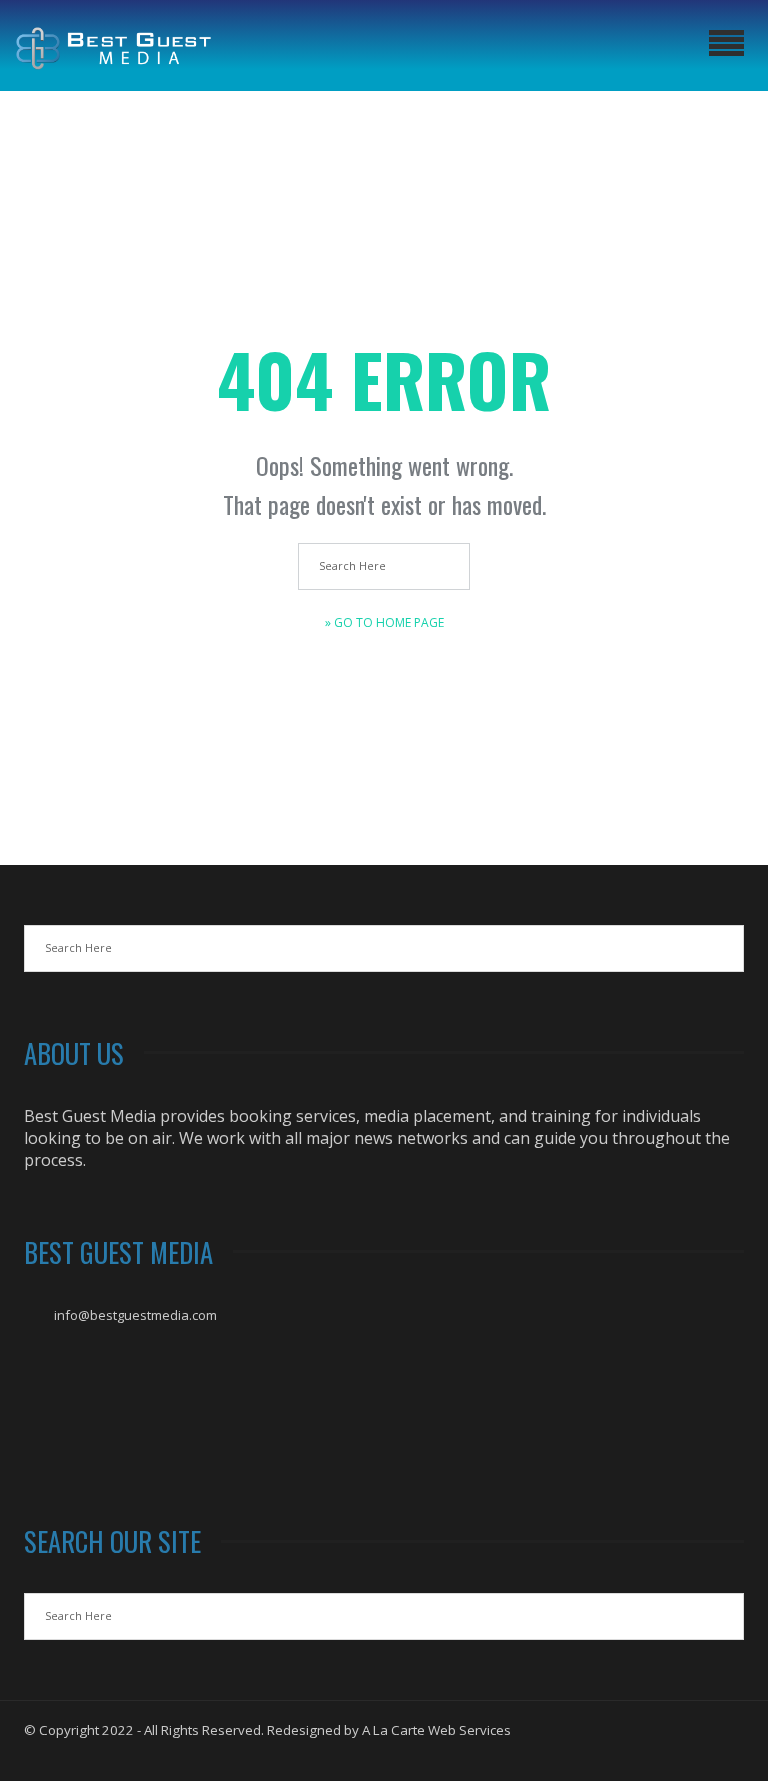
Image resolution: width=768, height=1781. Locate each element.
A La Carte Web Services (436, 1730)
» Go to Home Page (384, 622)
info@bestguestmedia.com (135, 1315)
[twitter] (690, 1747)
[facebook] (654, 1747)
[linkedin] (726, 1747)
